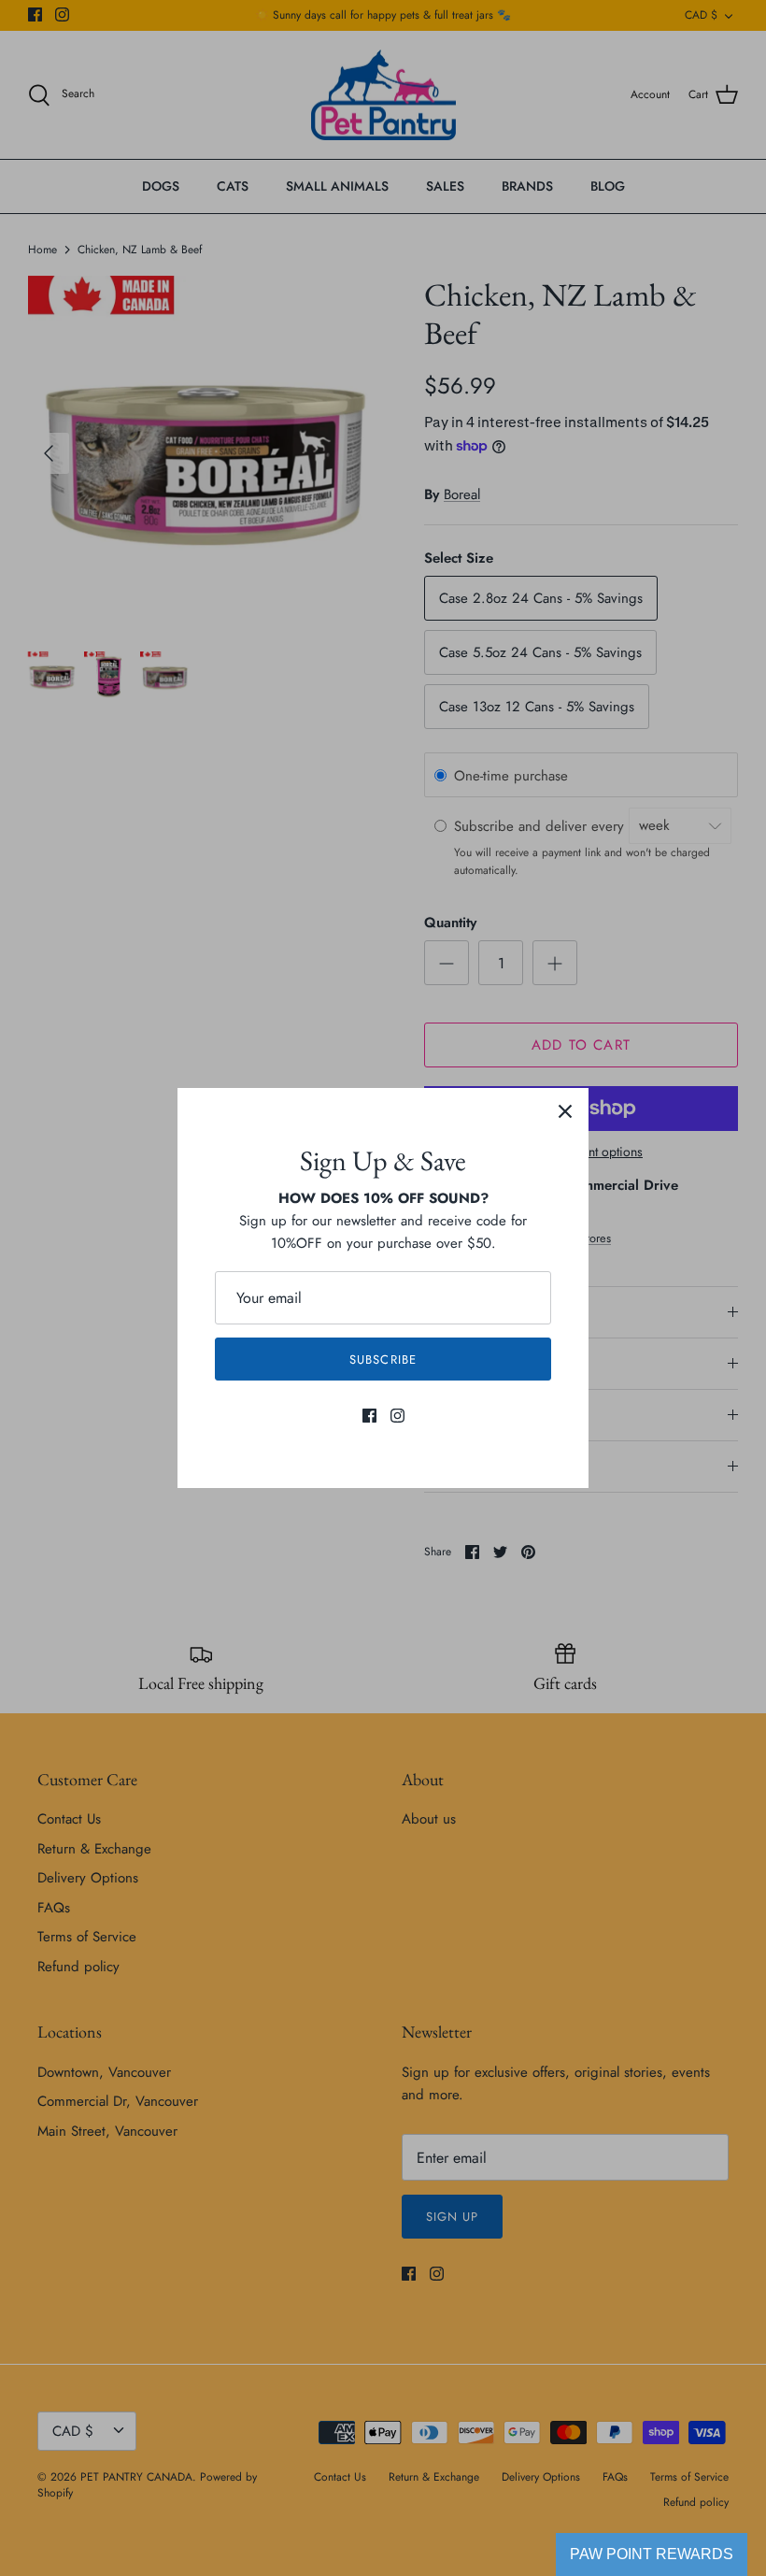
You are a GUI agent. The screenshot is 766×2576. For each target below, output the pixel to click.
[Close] (565, 1111)
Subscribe (383, 1360)
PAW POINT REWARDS (652, 2554)
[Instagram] (397, 1416)
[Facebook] (369, 1416)
